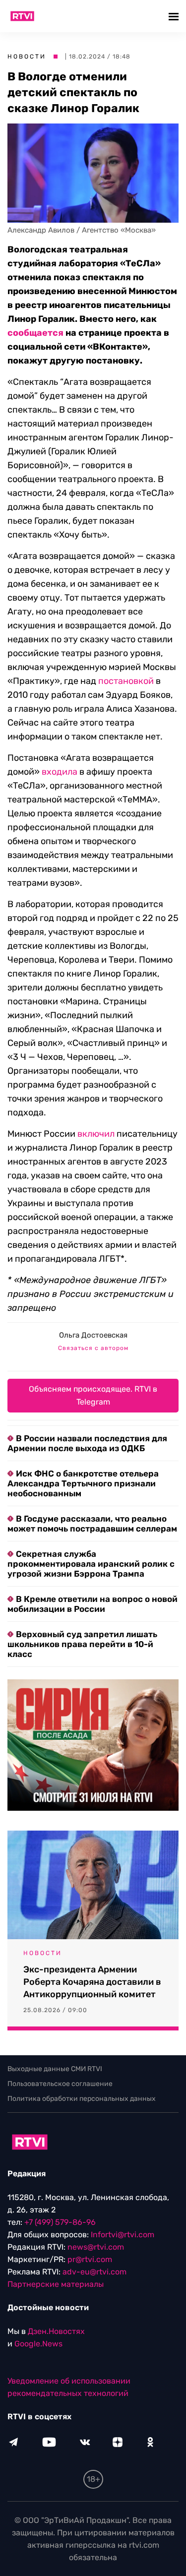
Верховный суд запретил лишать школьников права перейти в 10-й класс (82, 1644)
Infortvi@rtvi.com (123, 2235)
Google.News (38, 2344)
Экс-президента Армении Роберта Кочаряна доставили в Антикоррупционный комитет (92, 1982)
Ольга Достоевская (93, 1335)
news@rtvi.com (96, 2247)
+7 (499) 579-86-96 (60, 2222)
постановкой (126, 681)
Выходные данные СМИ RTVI (55, 2069)
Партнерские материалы (56, 2284)
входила (60, 772)
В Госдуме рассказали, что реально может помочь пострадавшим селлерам (92, 1524)
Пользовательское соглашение (60, 2084)
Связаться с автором (93, 1348)
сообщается (35, 333)
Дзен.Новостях (56, 2331)
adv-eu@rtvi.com (94, 2272)
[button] (175, 16)
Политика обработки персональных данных (82, 2099)
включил (96, 1134)
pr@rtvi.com (90, 2259)
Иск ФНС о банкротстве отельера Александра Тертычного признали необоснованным (83, 1483)
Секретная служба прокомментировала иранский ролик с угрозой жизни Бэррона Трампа (91, 1564)
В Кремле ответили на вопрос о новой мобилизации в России (93, 1604)
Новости (27, 57)
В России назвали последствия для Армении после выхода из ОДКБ (87, 1443)
